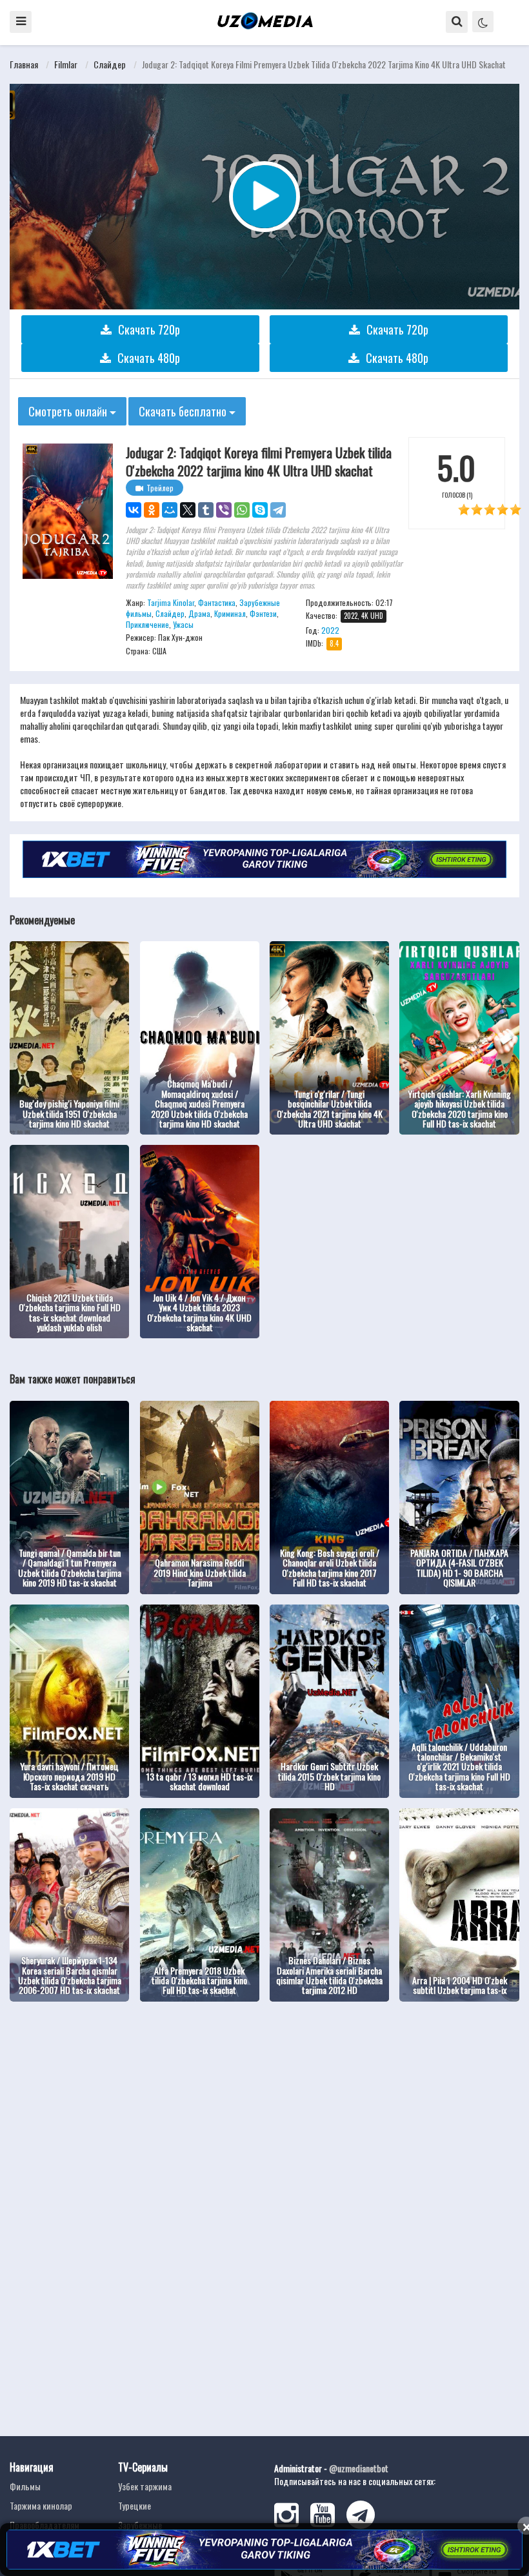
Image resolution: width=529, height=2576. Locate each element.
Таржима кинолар (41, 2505)
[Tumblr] (206, 510)
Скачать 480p (149, 358)
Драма (199, 613)
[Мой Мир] (170, 510)
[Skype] (260, 510)
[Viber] (224, 510)
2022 (330, 630)
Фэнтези (263, 613)
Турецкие (135, 2505)
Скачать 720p (149, 329)
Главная (24, 64)
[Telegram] (278, 510)
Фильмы (25, 2486)
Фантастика (217, 602)
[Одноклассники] (152, 510)
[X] (188, 510)
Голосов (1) (457, 495)
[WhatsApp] (242, 510)
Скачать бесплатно (184, 411)
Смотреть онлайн (69, 411)
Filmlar (66, 64)
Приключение (147, 624)
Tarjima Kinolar (171, 602)
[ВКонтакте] (134, 510)
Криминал (230, 613)
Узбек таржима (145, 2486)
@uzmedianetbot (359, 2468)
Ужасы (183, 624)
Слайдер (110, 64)
